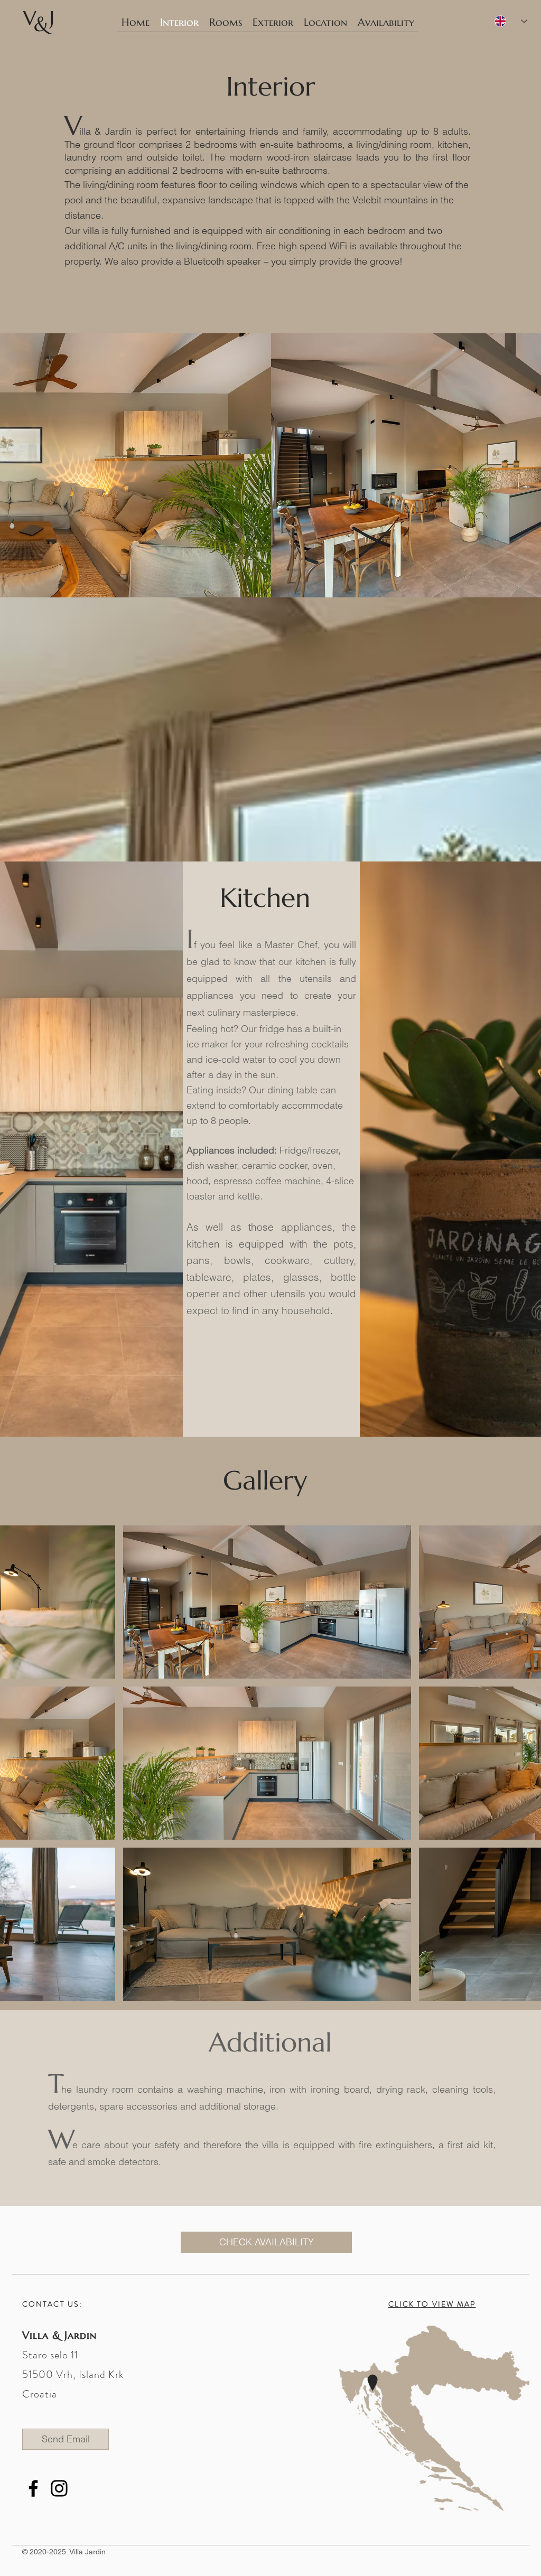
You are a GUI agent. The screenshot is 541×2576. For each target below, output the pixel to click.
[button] (267, 1602)
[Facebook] (33, 2488)
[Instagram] (59, 2488)
